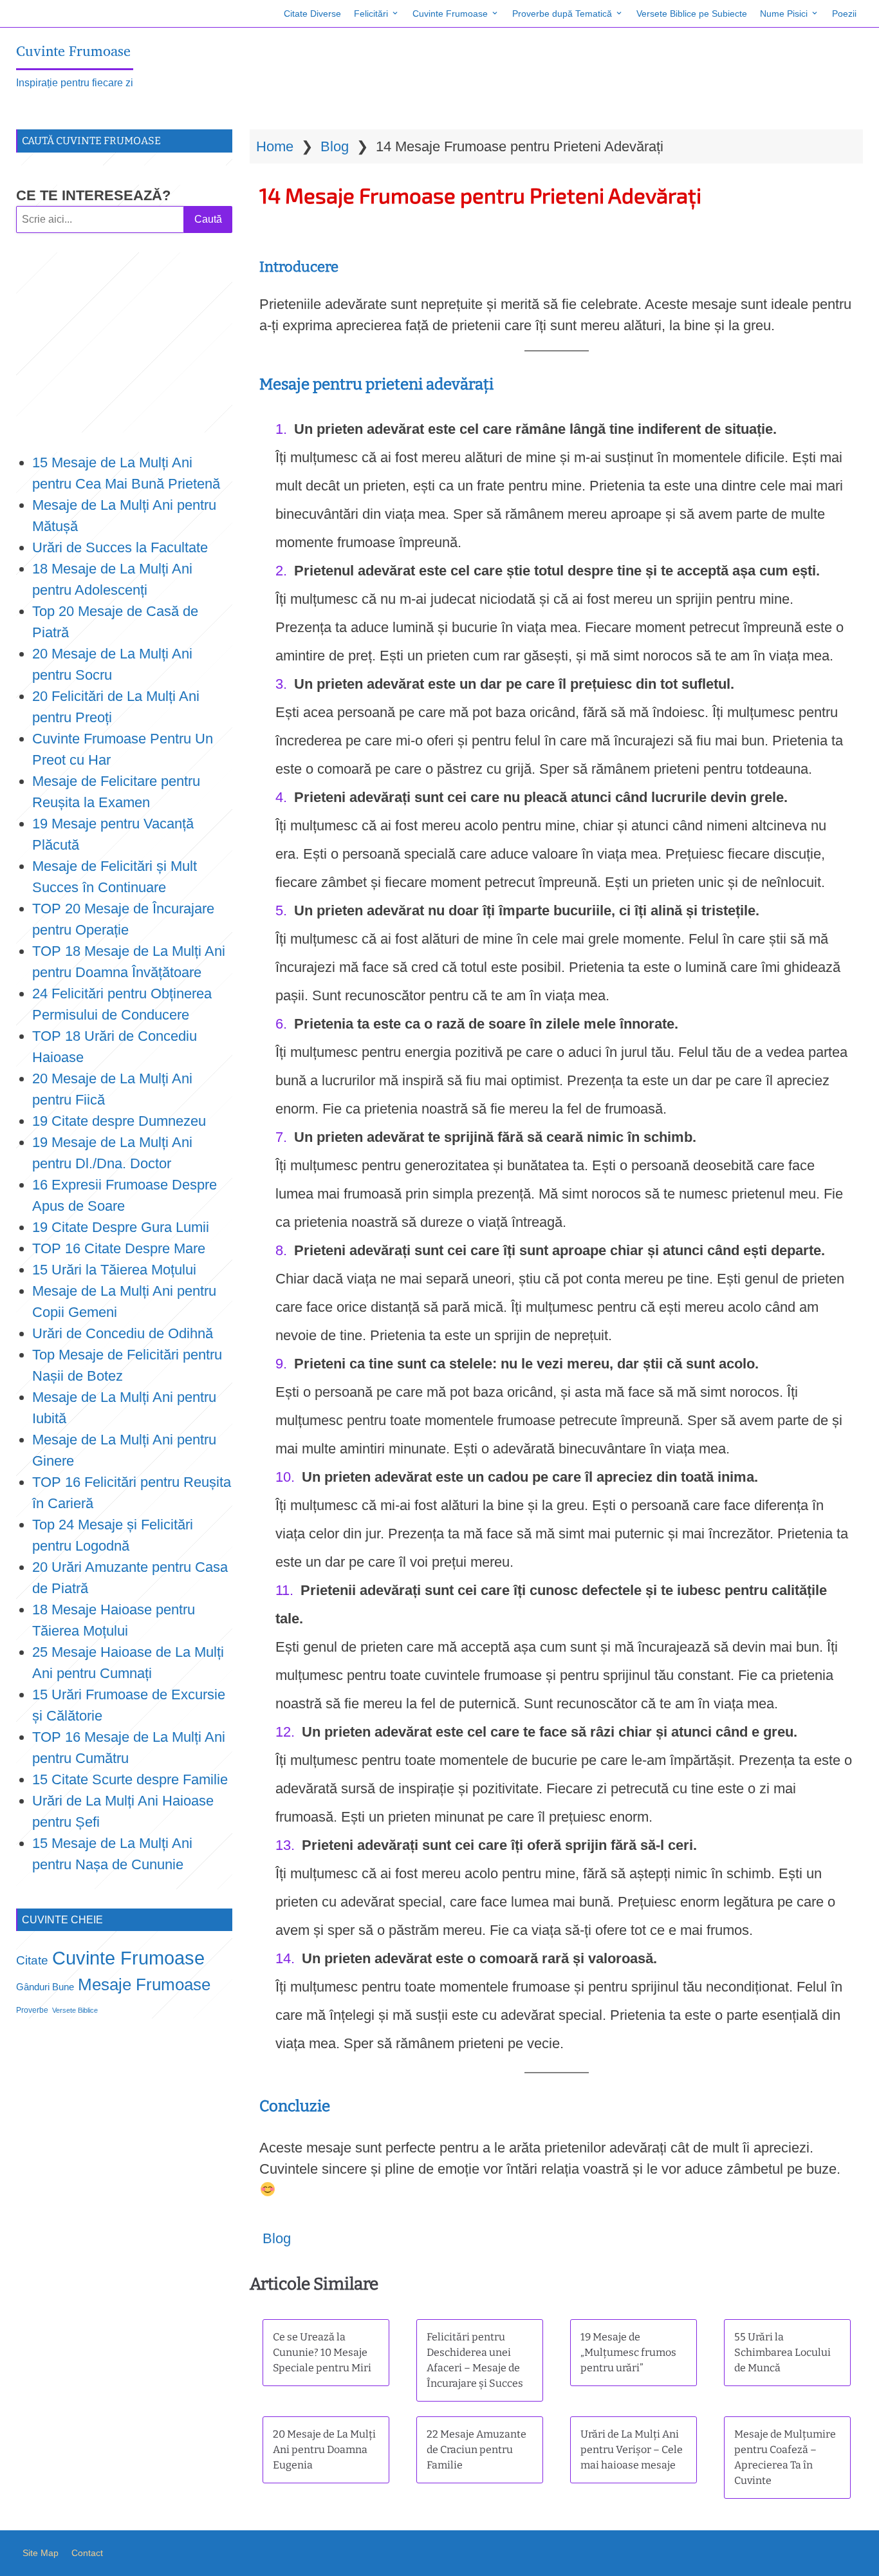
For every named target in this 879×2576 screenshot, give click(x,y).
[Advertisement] (124, 342)
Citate (32, 1960)
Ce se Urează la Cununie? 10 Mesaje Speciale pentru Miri (322, 2352)
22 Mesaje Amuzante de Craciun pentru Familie (477, 2450)
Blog (335, 146)
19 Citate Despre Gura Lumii (121, 1227)
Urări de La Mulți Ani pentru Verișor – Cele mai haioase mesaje (632, 2450)
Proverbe (32, 2010)
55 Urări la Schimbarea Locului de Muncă (782, 2352)
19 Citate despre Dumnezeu (119, 1121)
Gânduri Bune (45, 1987)
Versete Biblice (75, 2010)
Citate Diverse (312, 14)
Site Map (41, 2553)
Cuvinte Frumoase (450, 14)
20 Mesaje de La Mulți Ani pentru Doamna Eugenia (324, 2450)
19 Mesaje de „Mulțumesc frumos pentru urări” (628, 2352)
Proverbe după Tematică (562, 14)
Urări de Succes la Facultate (120, 547)
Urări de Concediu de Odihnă (123, 1333)
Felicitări (371, 14)
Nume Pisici (784, 14)
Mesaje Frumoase (144, 1984)
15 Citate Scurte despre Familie (130, 1779)
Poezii (844, 14)
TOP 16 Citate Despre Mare (119, 1248)
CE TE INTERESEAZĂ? (93, 195)
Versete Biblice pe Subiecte (692, 14)
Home (275, 146)
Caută (208, 219)
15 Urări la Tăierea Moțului (114, 1270)
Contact (87, 2553)
